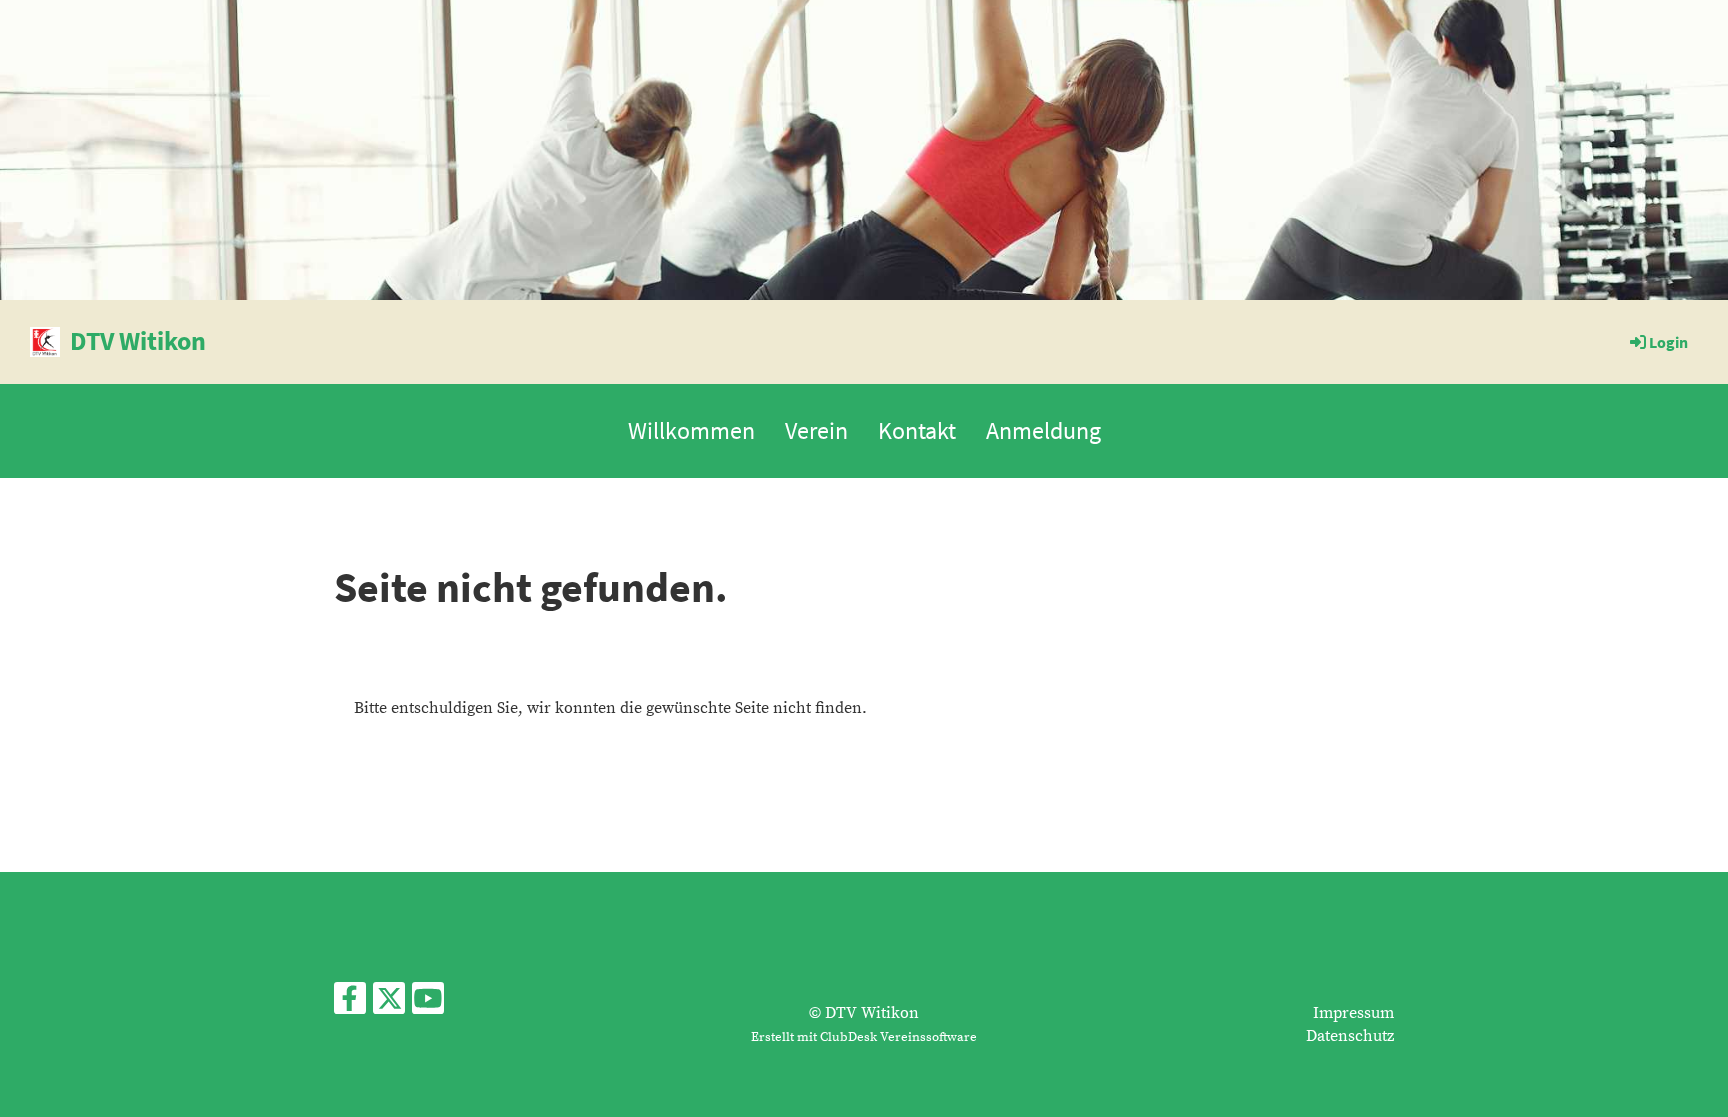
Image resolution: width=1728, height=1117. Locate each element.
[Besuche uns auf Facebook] (350, 1005)
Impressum (1353, 1013)
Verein (816, 430)
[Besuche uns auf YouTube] (428, 1005)
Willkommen (691, 430)
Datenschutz (1350, 1036)
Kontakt (917, 430)
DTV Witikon (138, 340)
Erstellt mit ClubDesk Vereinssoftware (864, 1037)
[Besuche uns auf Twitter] (389, 1005)
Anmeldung (1043, 430)
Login (1668, 342)
